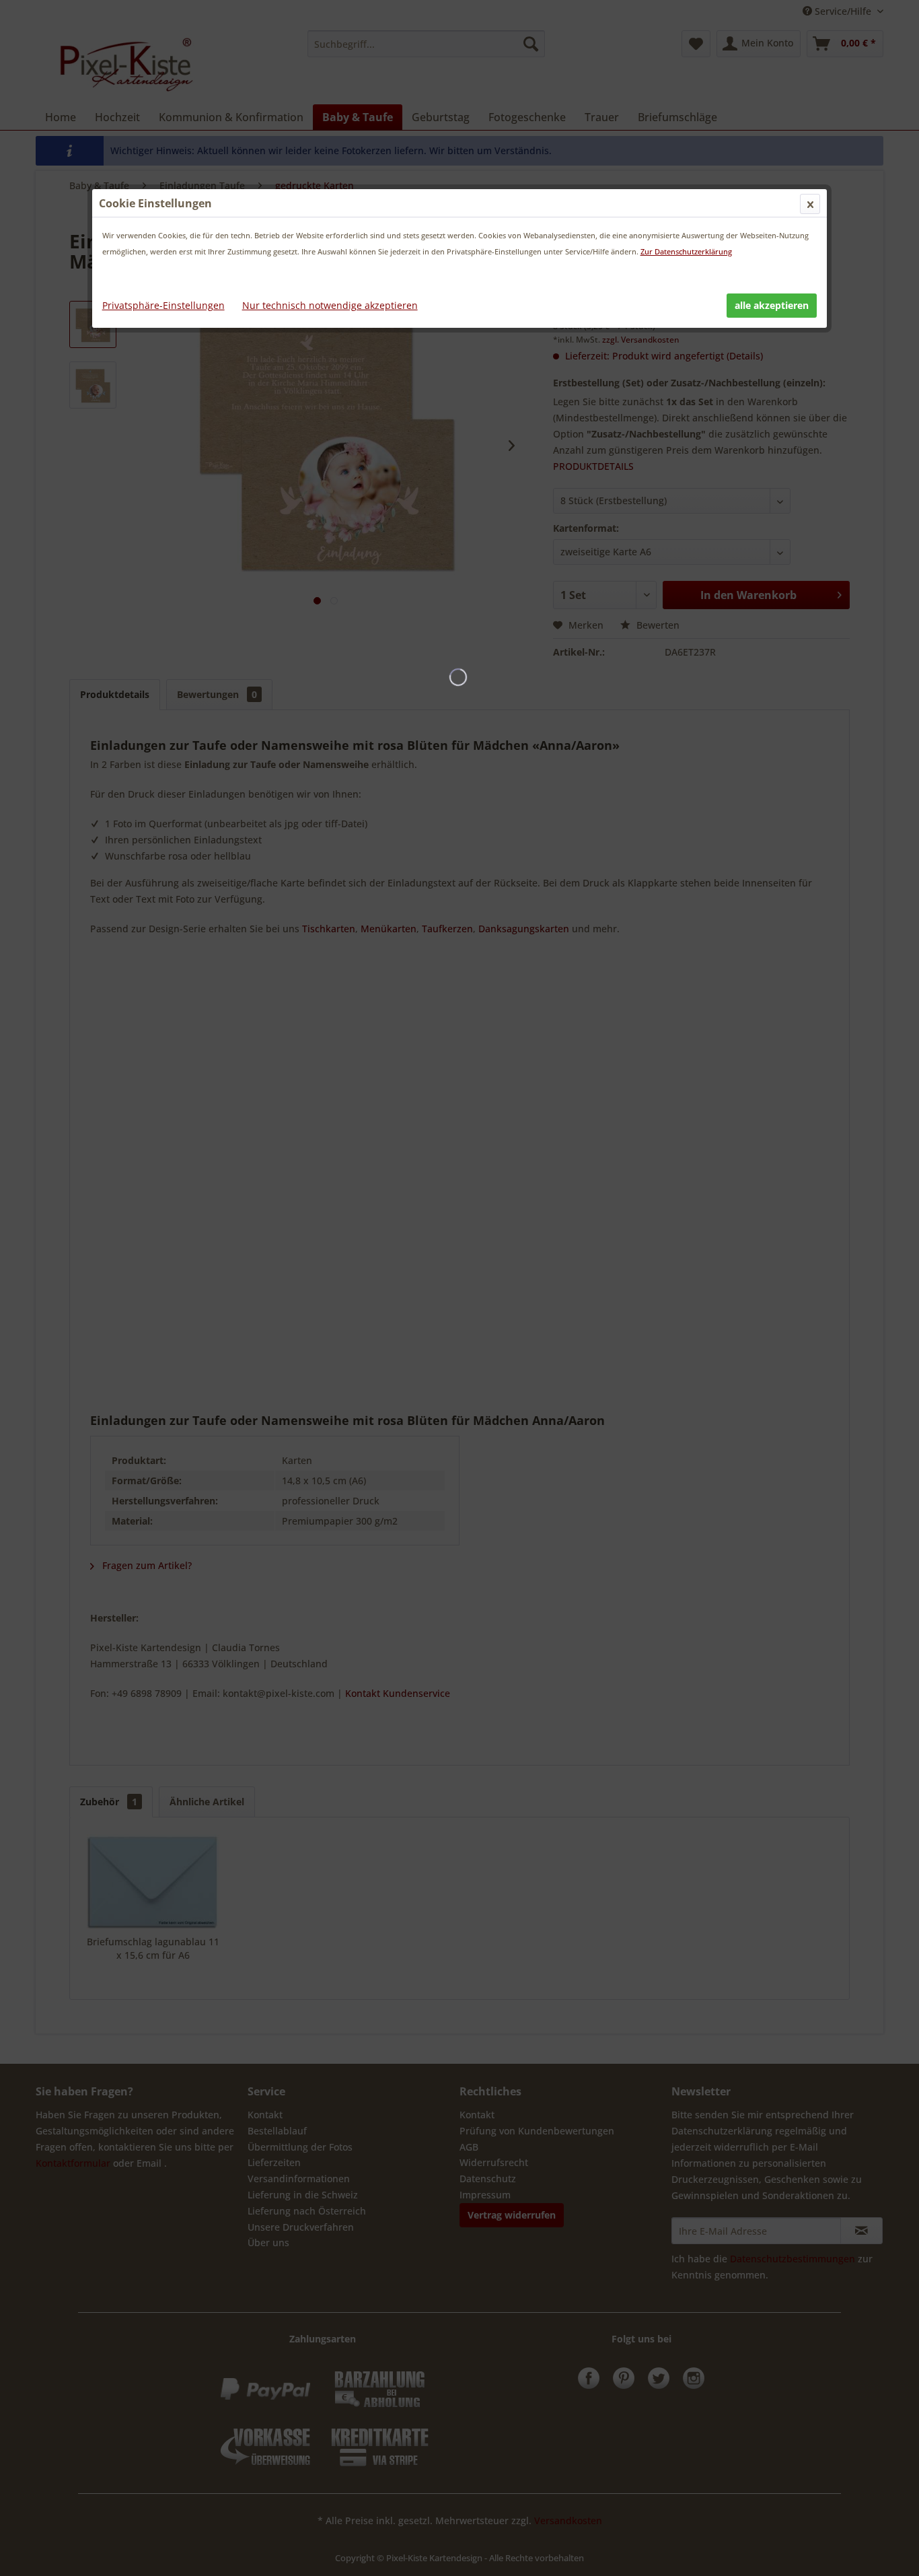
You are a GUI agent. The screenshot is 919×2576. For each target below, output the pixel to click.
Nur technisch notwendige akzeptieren (330, 305)
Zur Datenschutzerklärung (686, 251)
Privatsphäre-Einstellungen (163, 305)
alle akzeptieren (772, 305)
